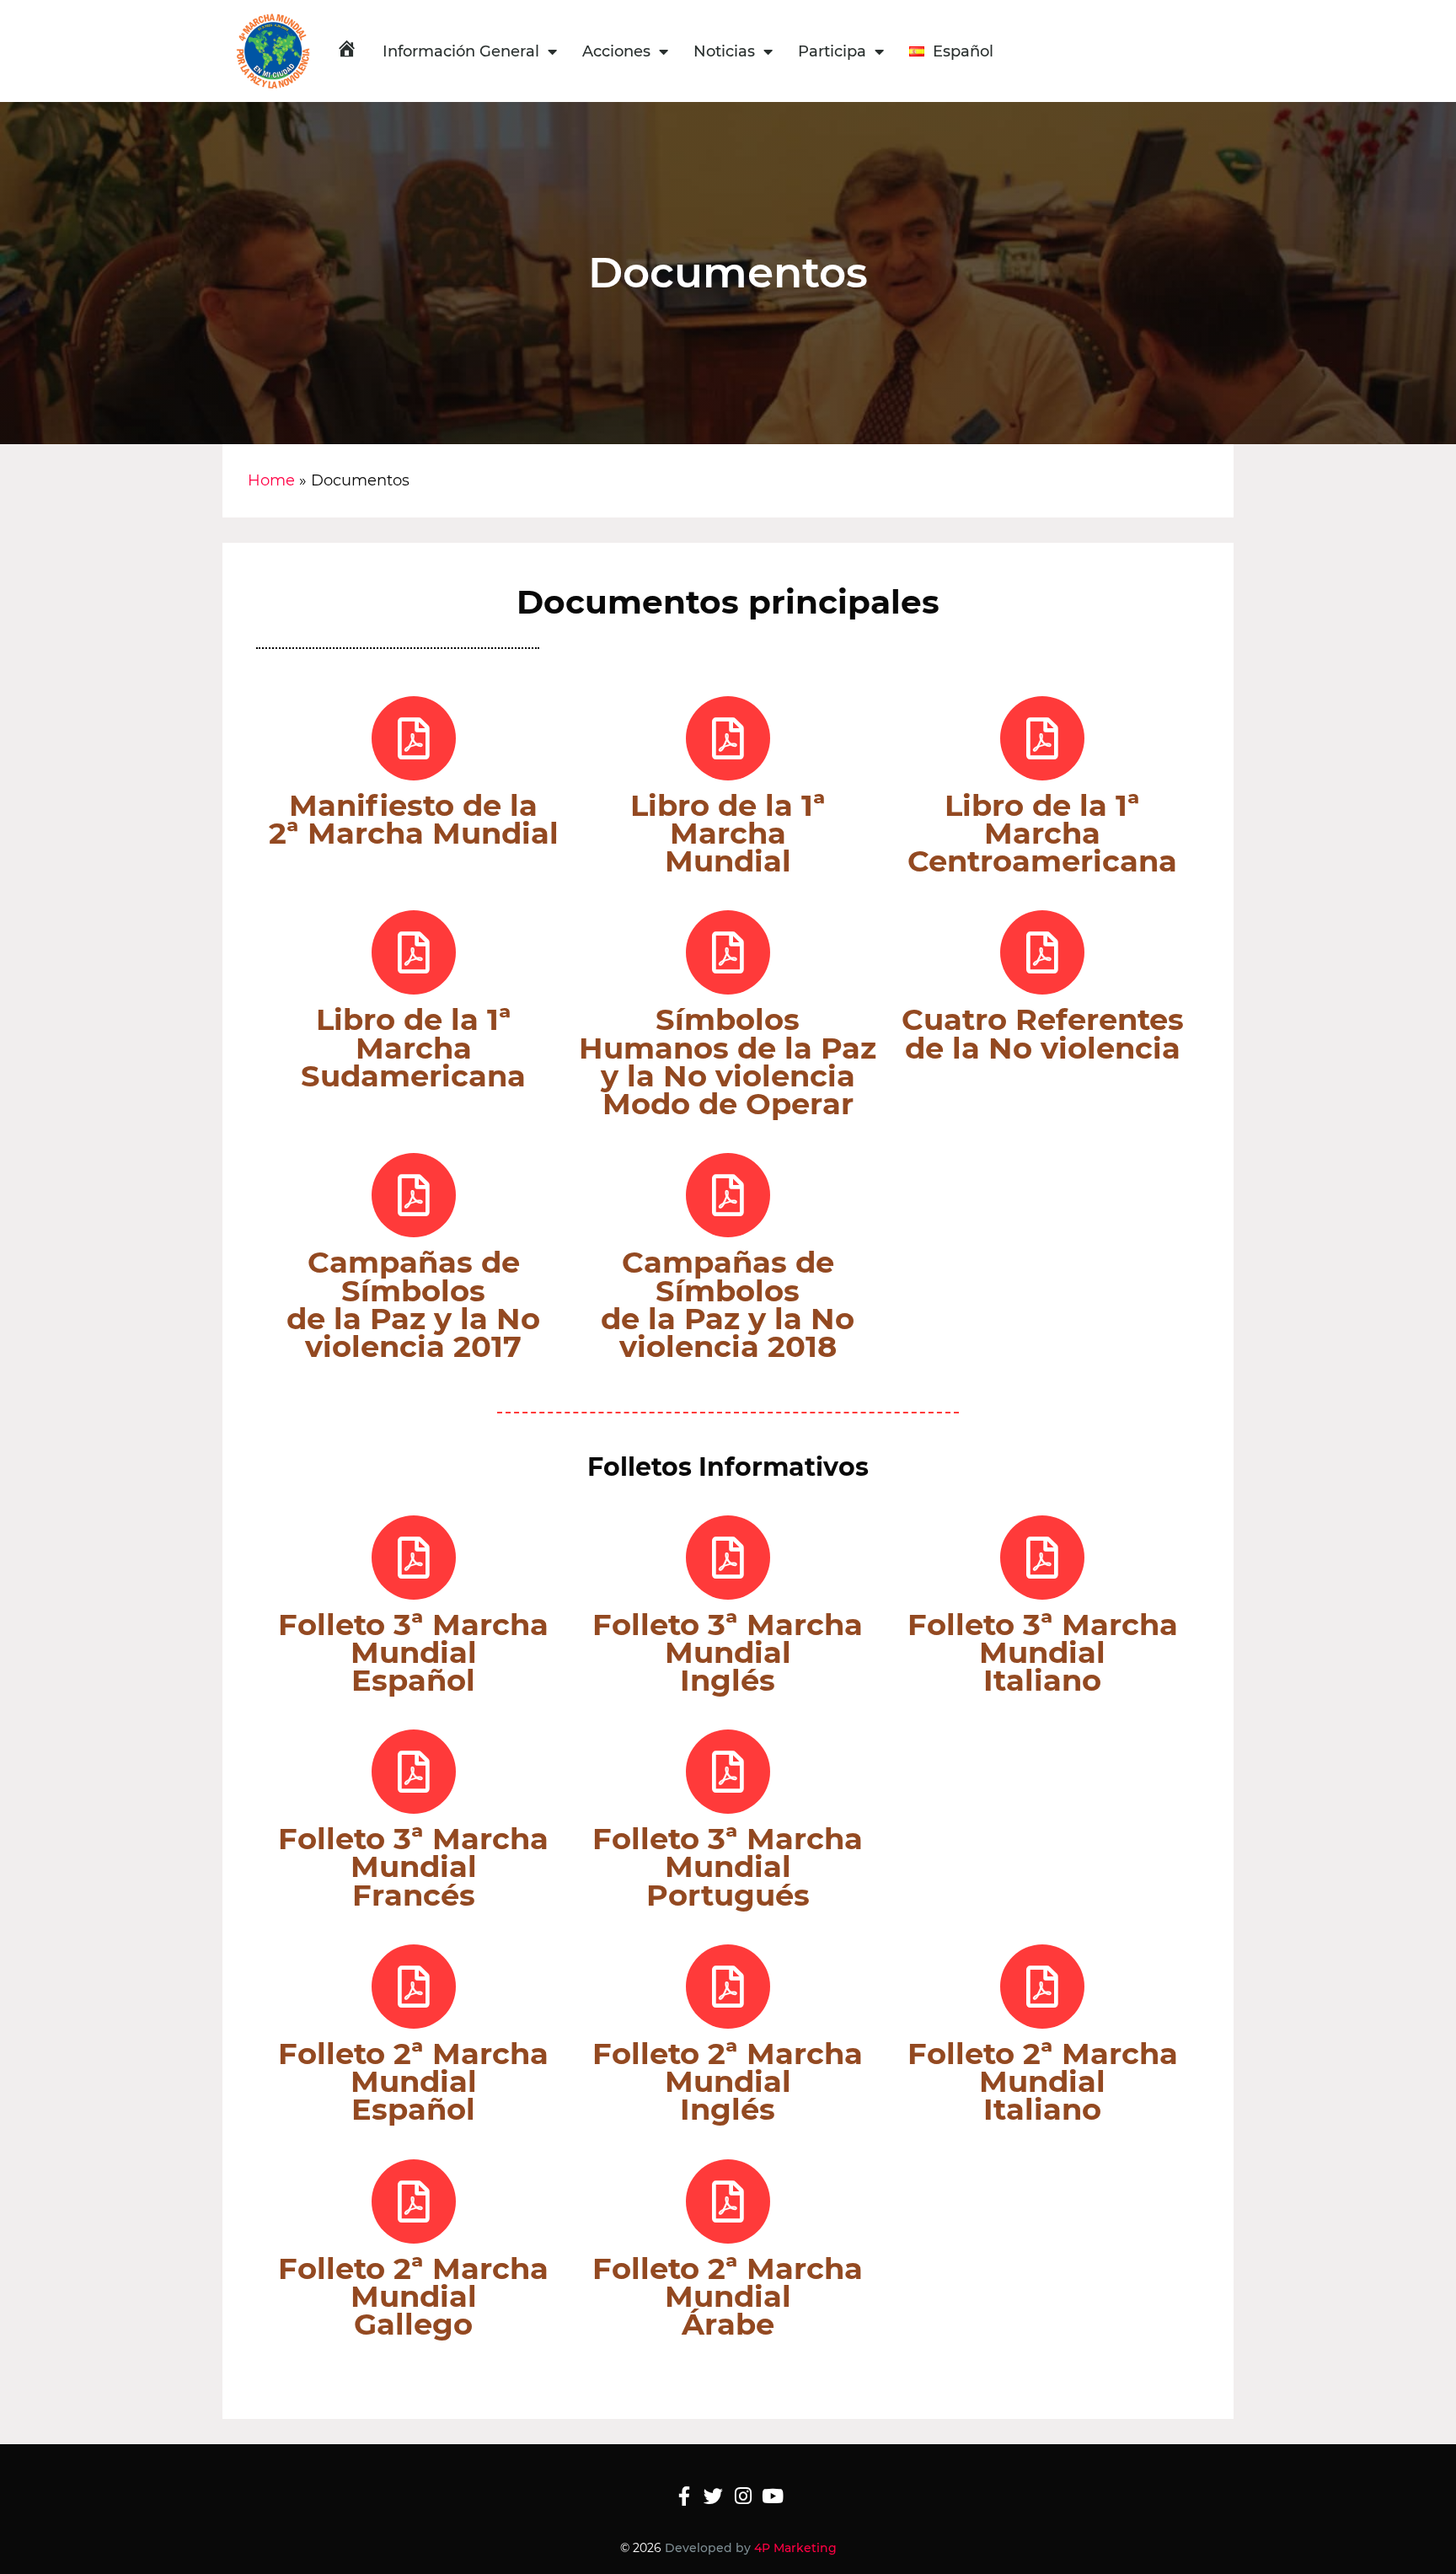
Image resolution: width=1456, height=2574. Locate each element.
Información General (461, 51)
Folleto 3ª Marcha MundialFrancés (413, 1866)
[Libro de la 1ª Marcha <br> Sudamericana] (414, 952)
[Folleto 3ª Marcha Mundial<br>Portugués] (728, 1772)
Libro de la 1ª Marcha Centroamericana (1042, 833)
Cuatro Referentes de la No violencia (1043, 1033)
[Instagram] (743, 2496)
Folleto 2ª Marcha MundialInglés (728, 2081)
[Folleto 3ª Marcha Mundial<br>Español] (414, 1558)
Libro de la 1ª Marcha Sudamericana (413, 1047)
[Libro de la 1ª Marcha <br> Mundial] (728, 738)
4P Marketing (795, 2548)
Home (271, 480)
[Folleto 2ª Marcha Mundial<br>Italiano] (1042, 1987)
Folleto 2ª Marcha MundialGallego (413, 2296)
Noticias (724, 51)
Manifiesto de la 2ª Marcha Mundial (414, 819)
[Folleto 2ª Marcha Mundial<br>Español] (414, 1987)
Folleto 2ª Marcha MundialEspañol (413, 2081)
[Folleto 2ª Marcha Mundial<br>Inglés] (728, 1987)
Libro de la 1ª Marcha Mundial (728, 833)
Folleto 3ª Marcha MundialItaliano (1043, 1652)
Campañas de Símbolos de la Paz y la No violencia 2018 (728, 1304)
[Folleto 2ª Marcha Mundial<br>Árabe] (728, 2201)
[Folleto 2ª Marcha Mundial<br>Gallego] (414, 2201)
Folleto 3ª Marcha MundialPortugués (728, 1866)
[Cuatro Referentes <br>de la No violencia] (1042, 952)
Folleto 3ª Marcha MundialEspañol (413, 1652)
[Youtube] (772, 2496)
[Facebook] (684, 2496)
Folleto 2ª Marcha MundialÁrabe (728, 2296)
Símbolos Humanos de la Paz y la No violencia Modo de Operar (728, 1062)
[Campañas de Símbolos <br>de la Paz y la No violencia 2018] (728, 1195)
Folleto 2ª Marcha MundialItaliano (1043, 2081)
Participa (832, 51)
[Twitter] (713, 2496)
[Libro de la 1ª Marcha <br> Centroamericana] (1042, 738)
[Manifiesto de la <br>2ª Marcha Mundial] (414, 738)
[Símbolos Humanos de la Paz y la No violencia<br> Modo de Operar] (728, 952)
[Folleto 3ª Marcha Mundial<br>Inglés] (728, 1558)
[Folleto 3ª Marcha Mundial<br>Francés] (414, 1772)
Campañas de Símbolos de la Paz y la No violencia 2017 (413, 1304)
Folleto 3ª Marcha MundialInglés (728, 1652)
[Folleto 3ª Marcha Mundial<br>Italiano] (1042, 1558)
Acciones (616, 51)
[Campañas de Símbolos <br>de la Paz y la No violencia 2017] (414, 1195)
